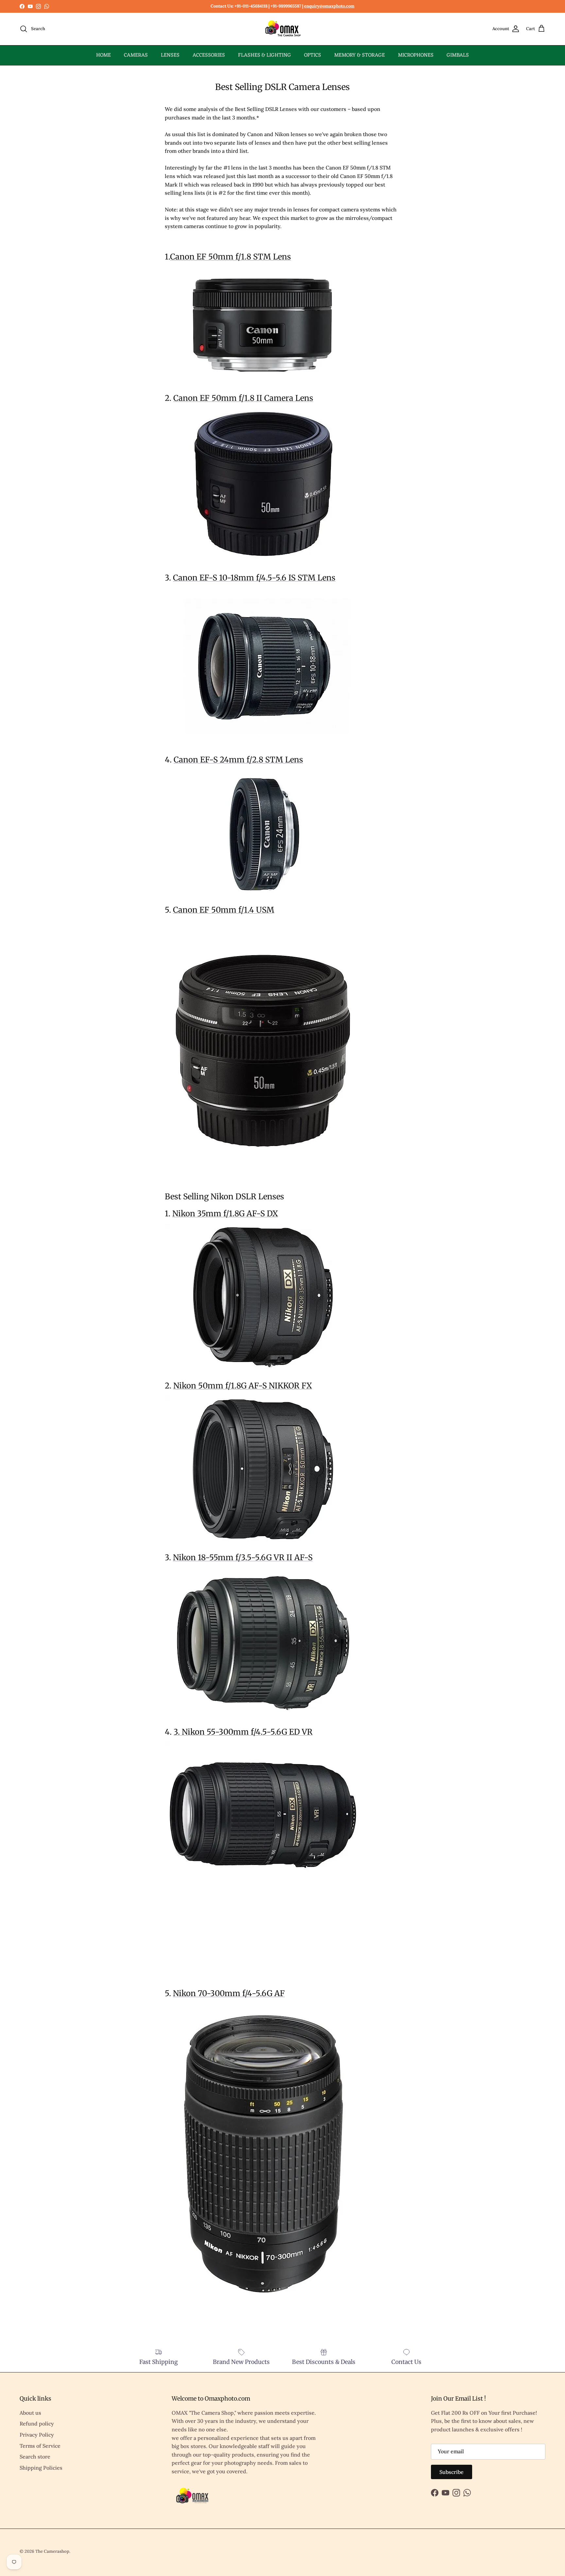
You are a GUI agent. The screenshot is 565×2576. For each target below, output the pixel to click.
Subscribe (452, 2472)
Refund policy (37, 2424)
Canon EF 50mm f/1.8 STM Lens (231, 257)
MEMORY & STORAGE (360, 55)
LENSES (170, 55)
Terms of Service (40, 2446)
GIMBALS (458, 55)
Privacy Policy (37, 2435)
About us (30, 2413)
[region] (214, 1938)
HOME (103, 55)
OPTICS (313, 55)
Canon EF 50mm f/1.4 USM (224, 910)
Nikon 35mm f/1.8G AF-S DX (225, 1214)
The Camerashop (52, 2551)
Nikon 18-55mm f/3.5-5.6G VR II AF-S (243, 1557)
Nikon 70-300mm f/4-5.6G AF (229, 1993)
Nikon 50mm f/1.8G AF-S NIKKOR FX (243, 1386)
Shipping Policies (41, 2468)
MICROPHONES (416, 55)
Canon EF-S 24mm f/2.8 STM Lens (238, 760)
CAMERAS (136, 55)
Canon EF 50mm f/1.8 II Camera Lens (243, 398)
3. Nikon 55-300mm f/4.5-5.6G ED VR (243, 1732)
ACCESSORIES (209, 55)
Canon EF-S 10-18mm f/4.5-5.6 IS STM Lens (254, 578)
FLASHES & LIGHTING (265, 55)
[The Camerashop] (282, 29)
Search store (35, 2457)
